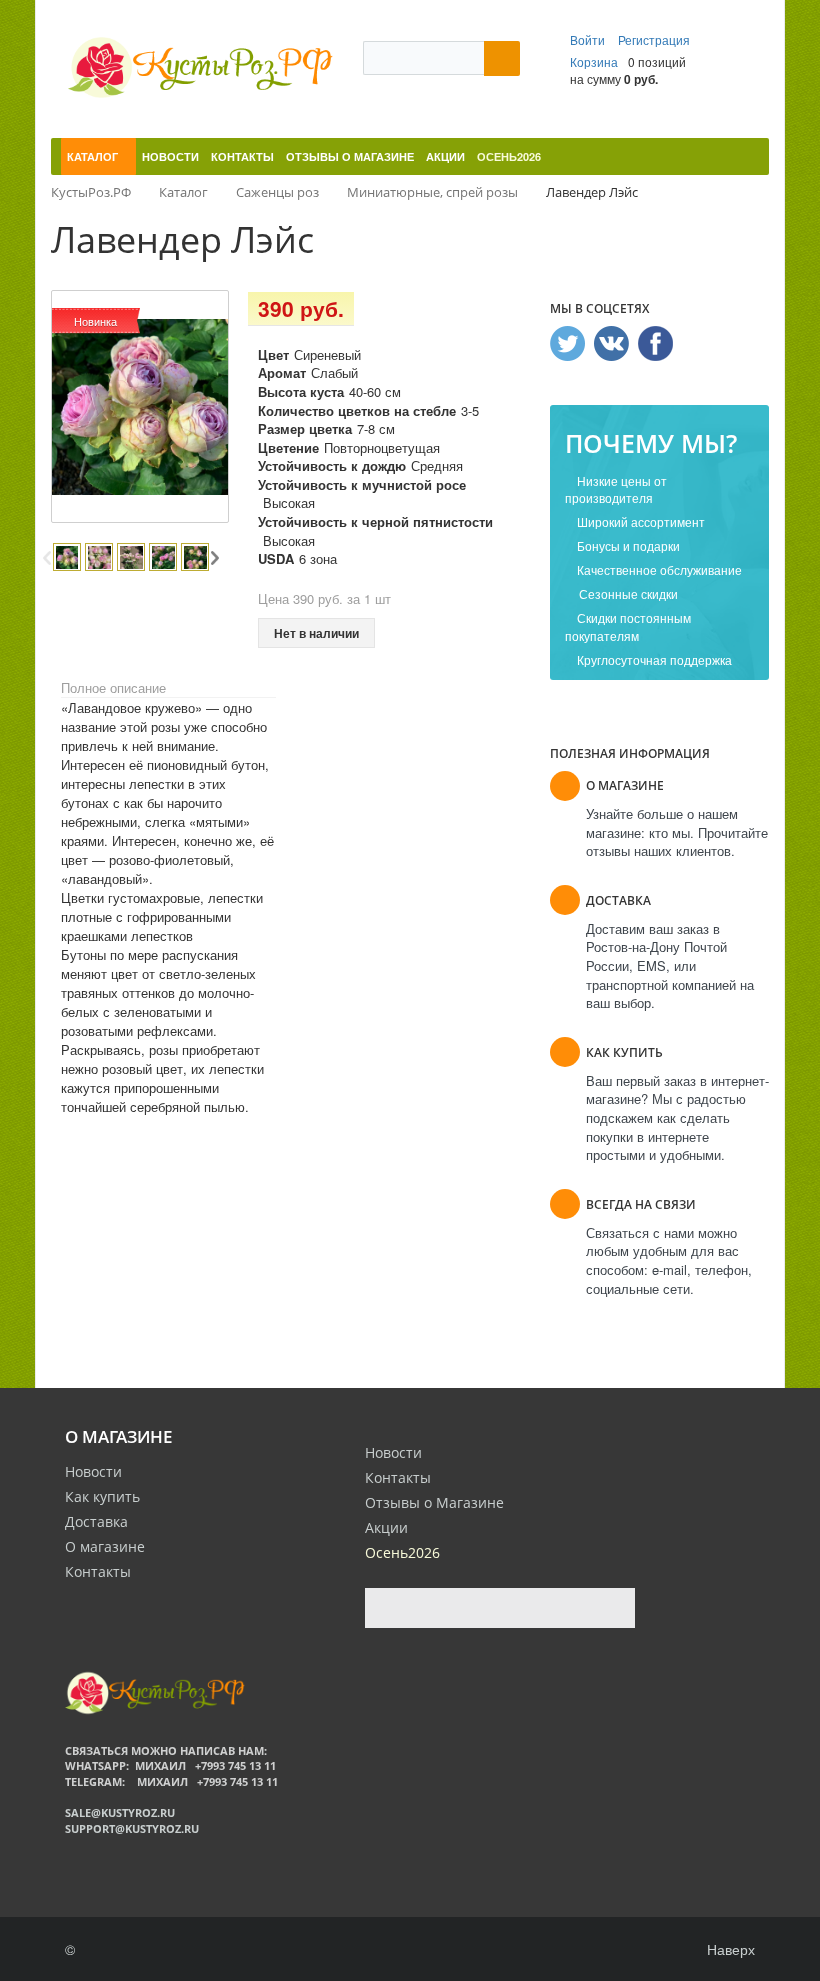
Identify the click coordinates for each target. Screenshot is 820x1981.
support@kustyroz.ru (132, 1828)
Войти (589, 39)
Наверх (729, 1949)
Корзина (594, 61)
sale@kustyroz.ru (120, 1812)
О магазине (105, 1546)
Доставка (96, 1521)
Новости (93, 1471)
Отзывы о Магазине (434, 1502)
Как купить (102, 1496)
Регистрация (654, 39)
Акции (386, 1527)
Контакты (98, 1571)
